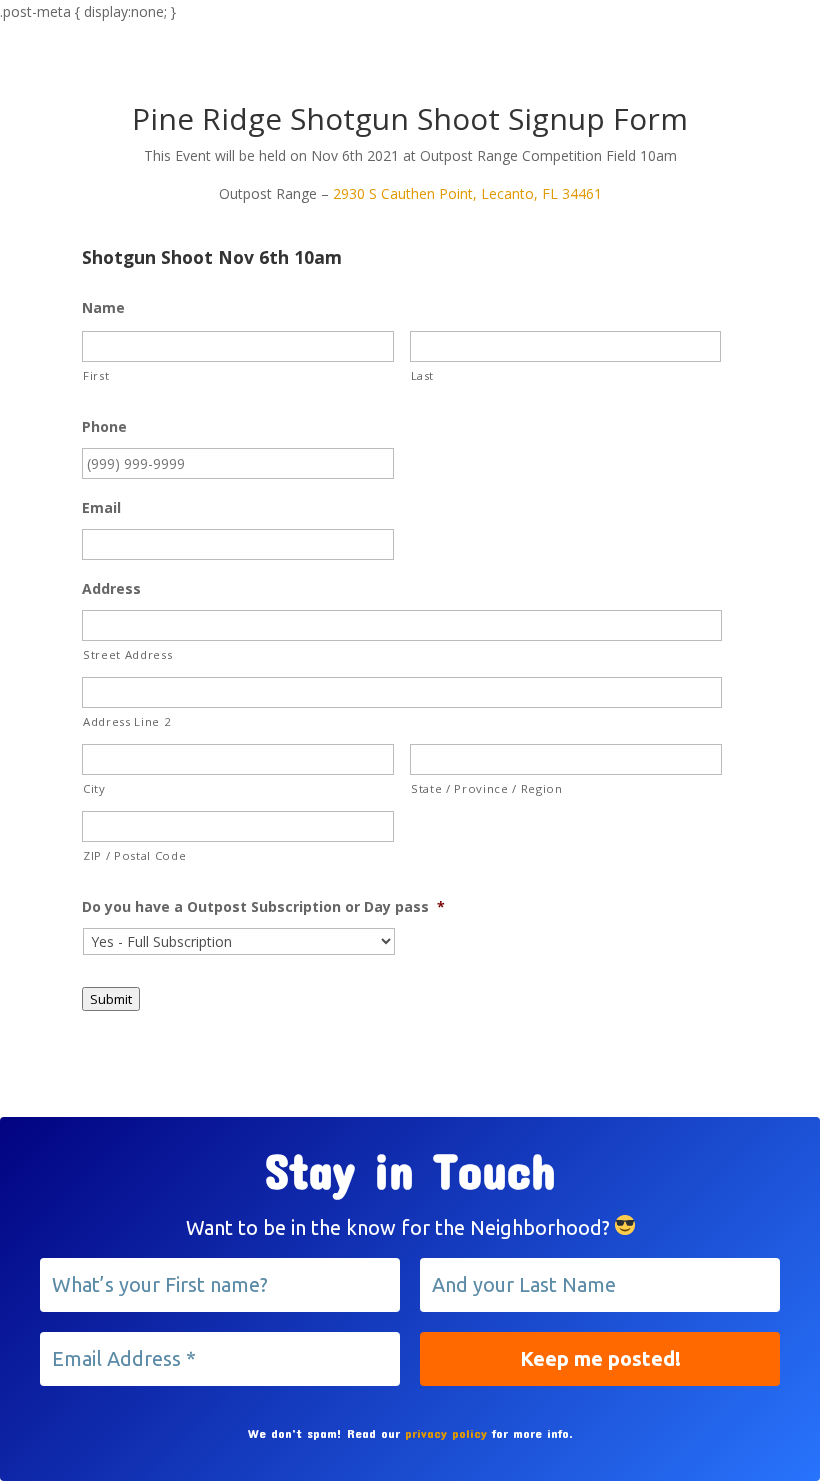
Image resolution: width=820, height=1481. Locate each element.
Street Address (127, 654)
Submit (111, 999)
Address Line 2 (127, 721)
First (96, 375)
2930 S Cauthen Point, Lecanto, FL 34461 (467, 193)
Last (423, 375)
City (94, 788)
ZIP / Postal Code (134, 855)
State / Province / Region (487, 788)
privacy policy (446, 1433)
